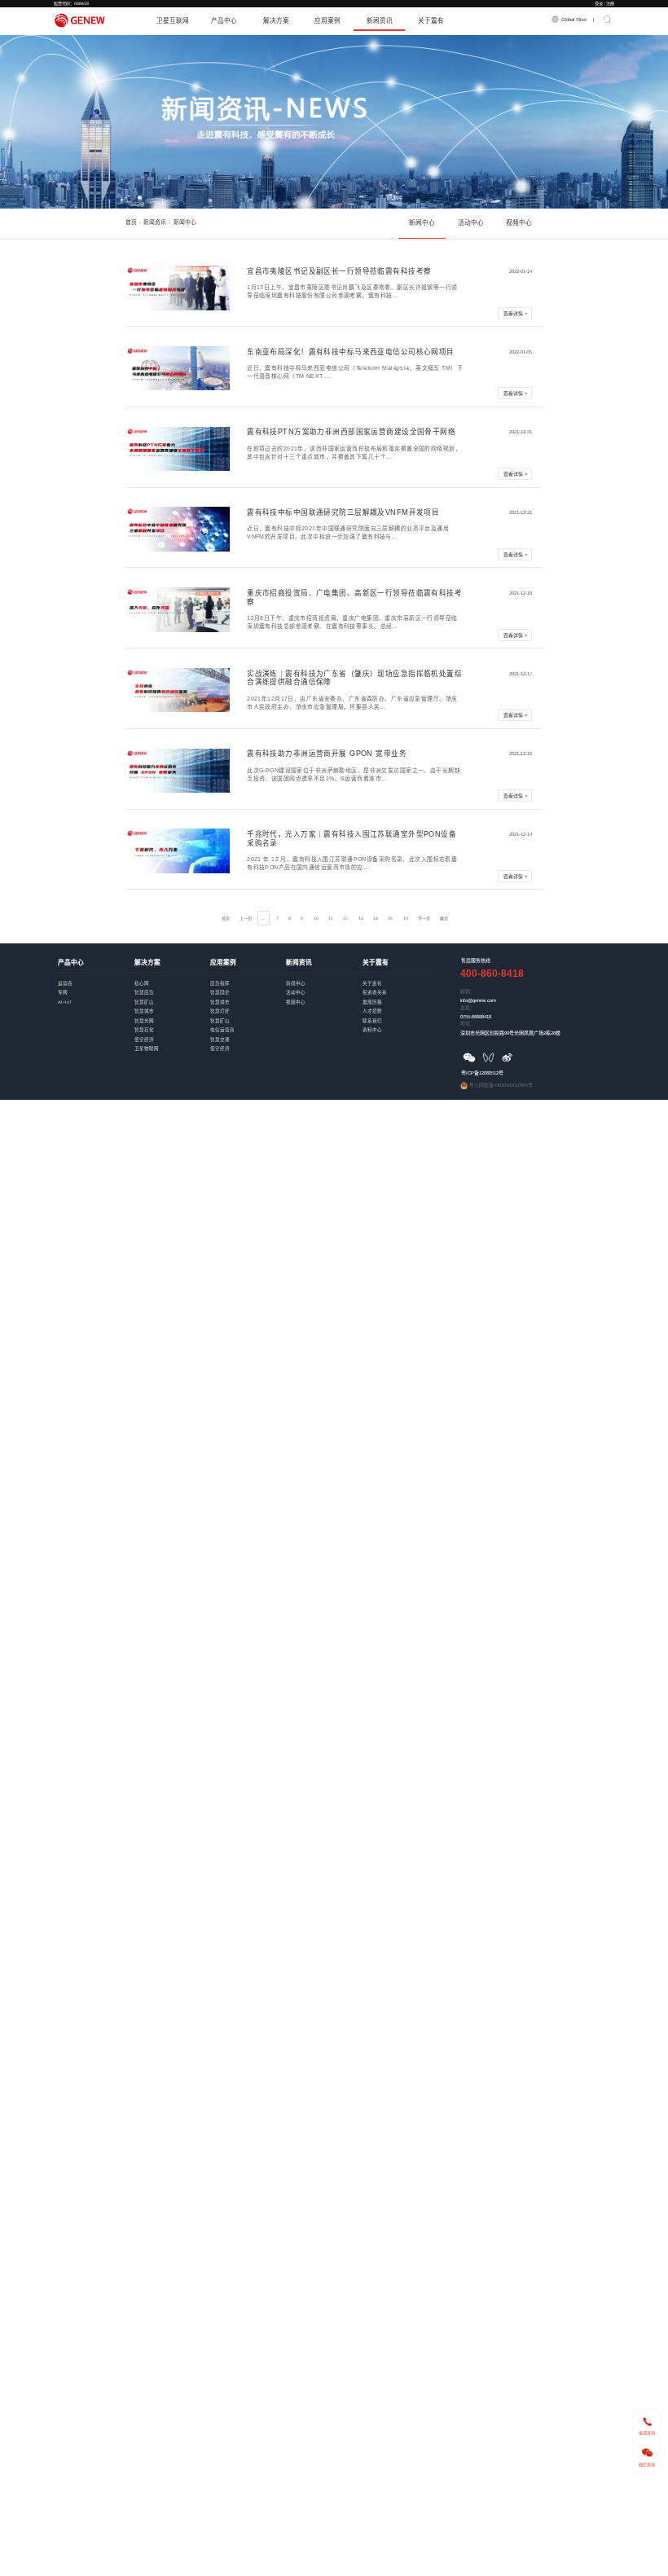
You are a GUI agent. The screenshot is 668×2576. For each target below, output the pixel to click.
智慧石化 (172, 1024)
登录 (599, 3)
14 (376, 918)
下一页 (424, 918)
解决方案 (276, 21)
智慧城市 (172, 1006)
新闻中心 (422, 223)
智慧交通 (248, 1034)
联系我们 (400, 1015)
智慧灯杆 (248, 1006)
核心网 (172, 978)
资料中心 (400, 1024)
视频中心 (519, 223)
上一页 (246, 918)
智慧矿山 (172, 997)
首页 (131, 222)
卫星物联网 (172, 1043)
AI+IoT (96, 997)
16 (406, 918)
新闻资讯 (380, 21)
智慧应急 (172, 987)
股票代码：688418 (71, 3)
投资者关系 (400, 987)
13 (361, 918)
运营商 (96, 978)
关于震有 (431, 21)
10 (316, 918)
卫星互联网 (173, 21)
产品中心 (224, 21)
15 (390, 918)
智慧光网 (172, 1015)
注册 (610, 3)
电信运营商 (248, 1024)
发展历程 (400, 997)
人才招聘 (400, 1006)
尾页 (444, 918)
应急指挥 (248, 978)
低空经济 (172, 1034)
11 (331, 918)
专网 (96, 987)
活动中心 (471, 223)
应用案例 (327, 21)
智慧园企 (248, 987)
